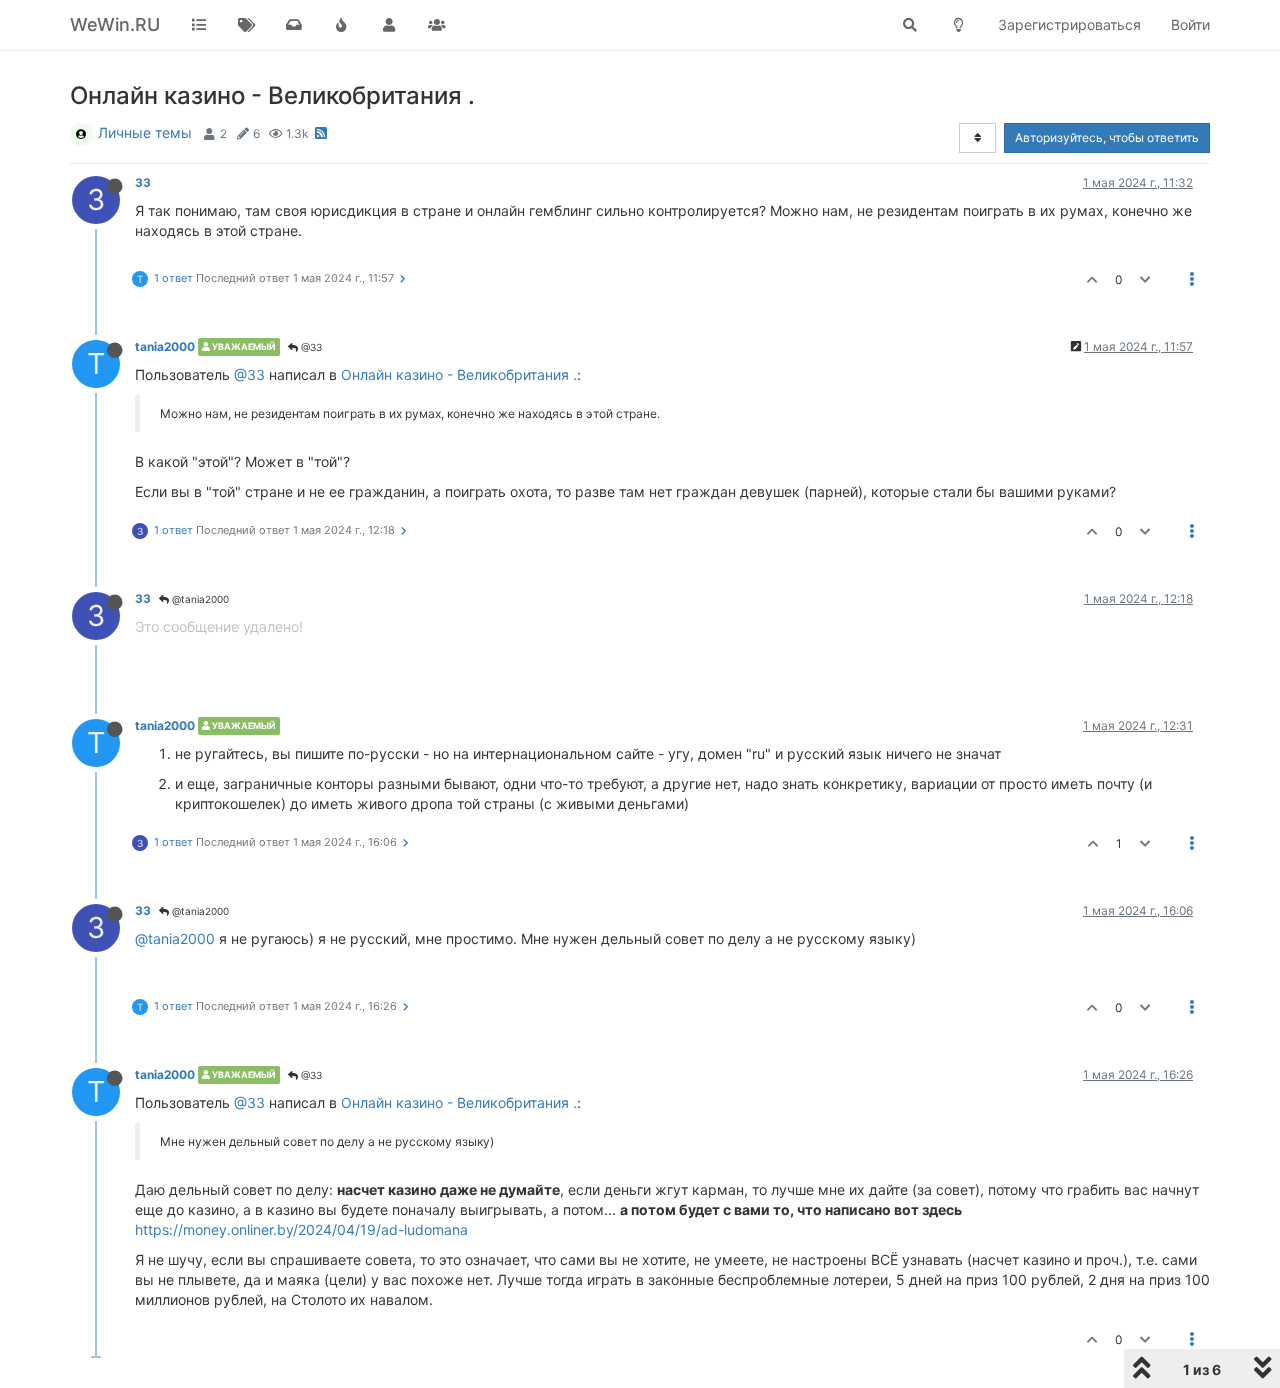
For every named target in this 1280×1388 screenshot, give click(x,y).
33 (143, 182)
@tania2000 (199, 599)
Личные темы (145, 132)
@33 (310, 347)
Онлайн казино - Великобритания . (459, 374)
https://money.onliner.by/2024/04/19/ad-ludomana (301, 1229)
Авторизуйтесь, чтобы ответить (1107, 137)
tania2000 (165, 346)
